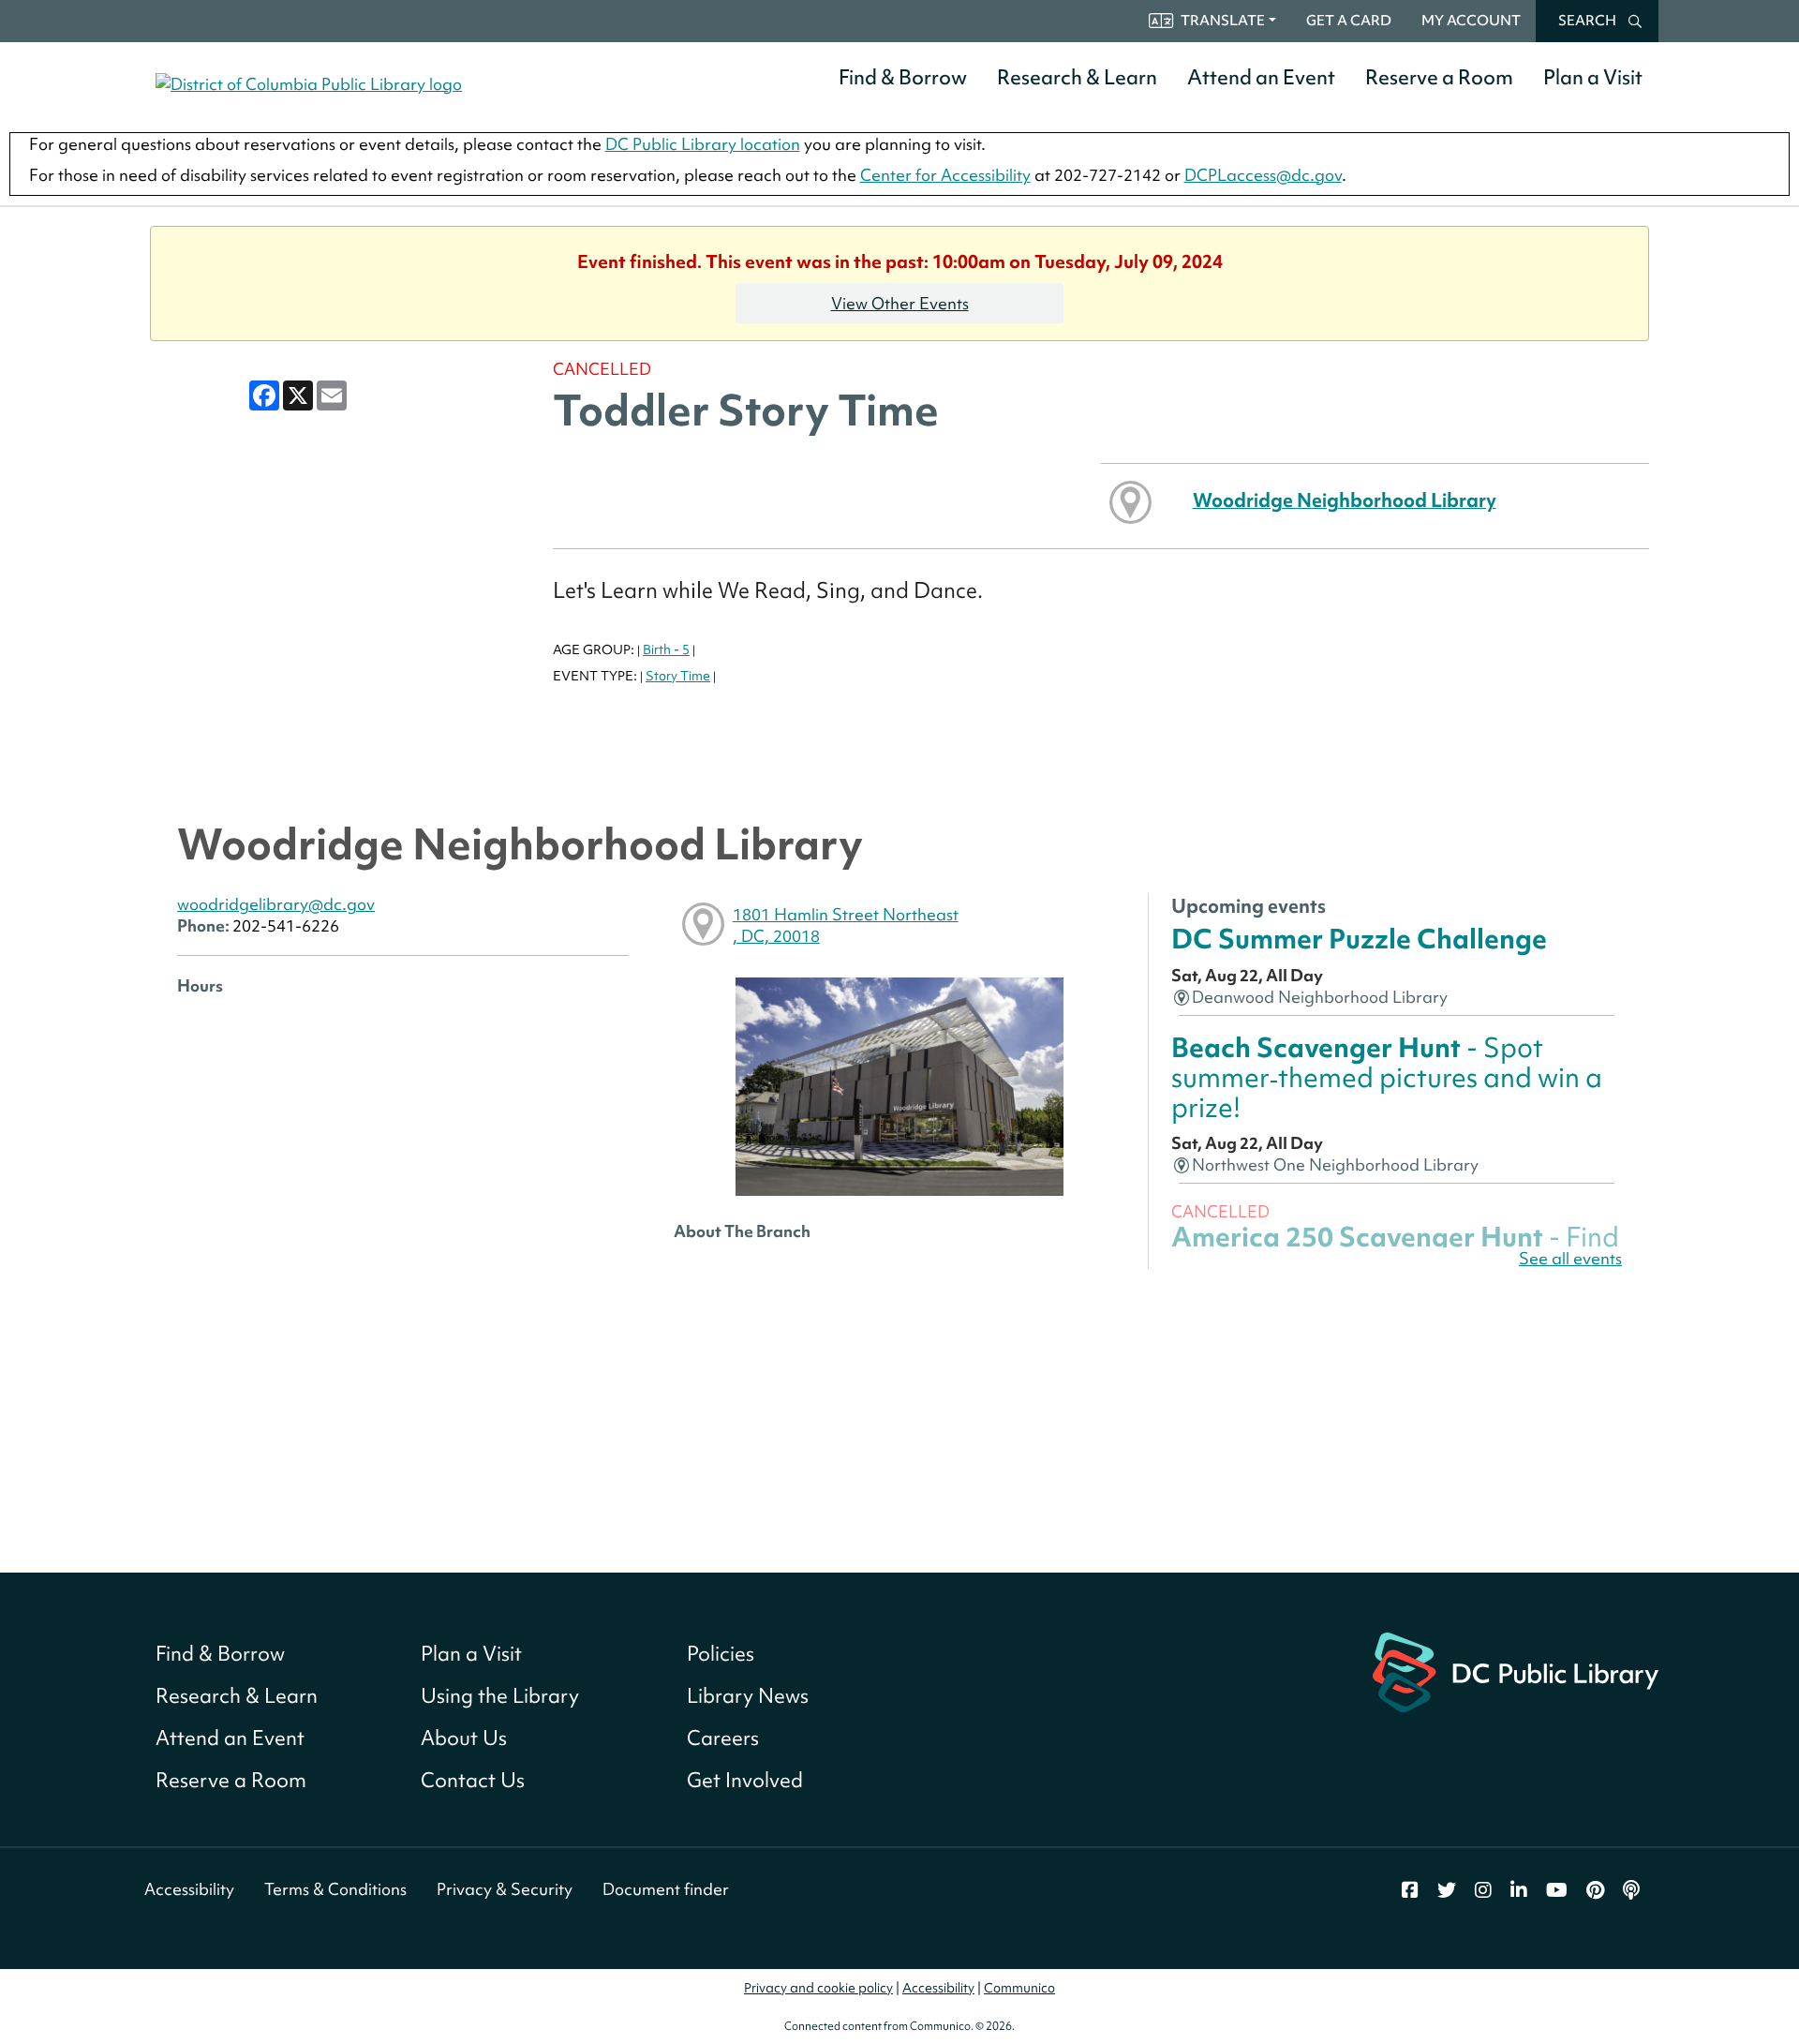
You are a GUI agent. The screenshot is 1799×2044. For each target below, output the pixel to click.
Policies (721, 1654)
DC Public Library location (703, 144)
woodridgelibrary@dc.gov (276, 904)
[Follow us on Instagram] (1483, 1890)
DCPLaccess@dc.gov (1263, 175)
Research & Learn (1077, 77)
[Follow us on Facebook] (1410, 1890)
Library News (748, 1696)
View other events (900, 303)
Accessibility (189, 1889)
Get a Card (1349, 21)
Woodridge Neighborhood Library (1345, 500)
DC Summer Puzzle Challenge (1359, 939)
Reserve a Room (1439, 77)
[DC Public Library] (1516, 1671)
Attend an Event (1261, 77)
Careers (723, 1738)
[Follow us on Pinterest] (1595, 1890)
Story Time (678, 676)
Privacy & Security (505, 1889)
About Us (464, 1738)
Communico (1019, 1988)
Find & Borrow (903, 77)
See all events (1570, 1258)
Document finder (666, 1889)
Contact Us (473, 1780)
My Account (1471, 21)
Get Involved (745, 1780)
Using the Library (500, 1696)
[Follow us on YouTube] (1557, 1890)
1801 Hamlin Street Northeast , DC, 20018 (846, 925)
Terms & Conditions (335, 1889)
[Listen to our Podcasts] (1631, 1890)
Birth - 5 (666, 649)
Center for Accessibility (945, 175)
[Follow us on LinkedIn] (1519, 1890)
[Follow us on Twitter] (1447, 1890)
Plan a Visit (1593, 77)
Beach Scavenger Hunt (1387, 1078)
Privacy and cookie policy (818, 1988)
